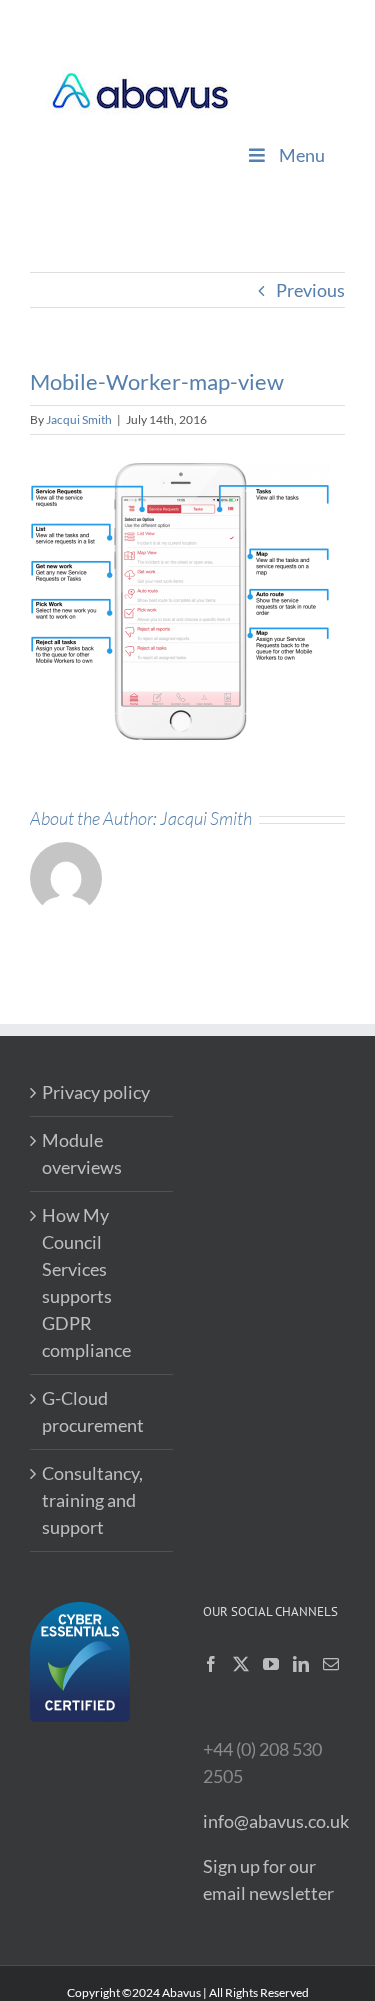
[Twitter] (241, 1664)
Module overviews (82, 1153)
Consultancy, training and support (92, 1500)
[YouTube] (271, 1664)
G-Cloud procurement (93, 1411)
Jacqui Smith (79, 419)
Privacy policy (96, 1092)
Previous (310, 290)
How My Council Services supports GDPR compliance (86, 1282)
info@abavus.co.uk (276, 1821)
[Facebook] (211, 1664)
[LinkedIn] (301, 1664)
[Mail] (331, 1664)
